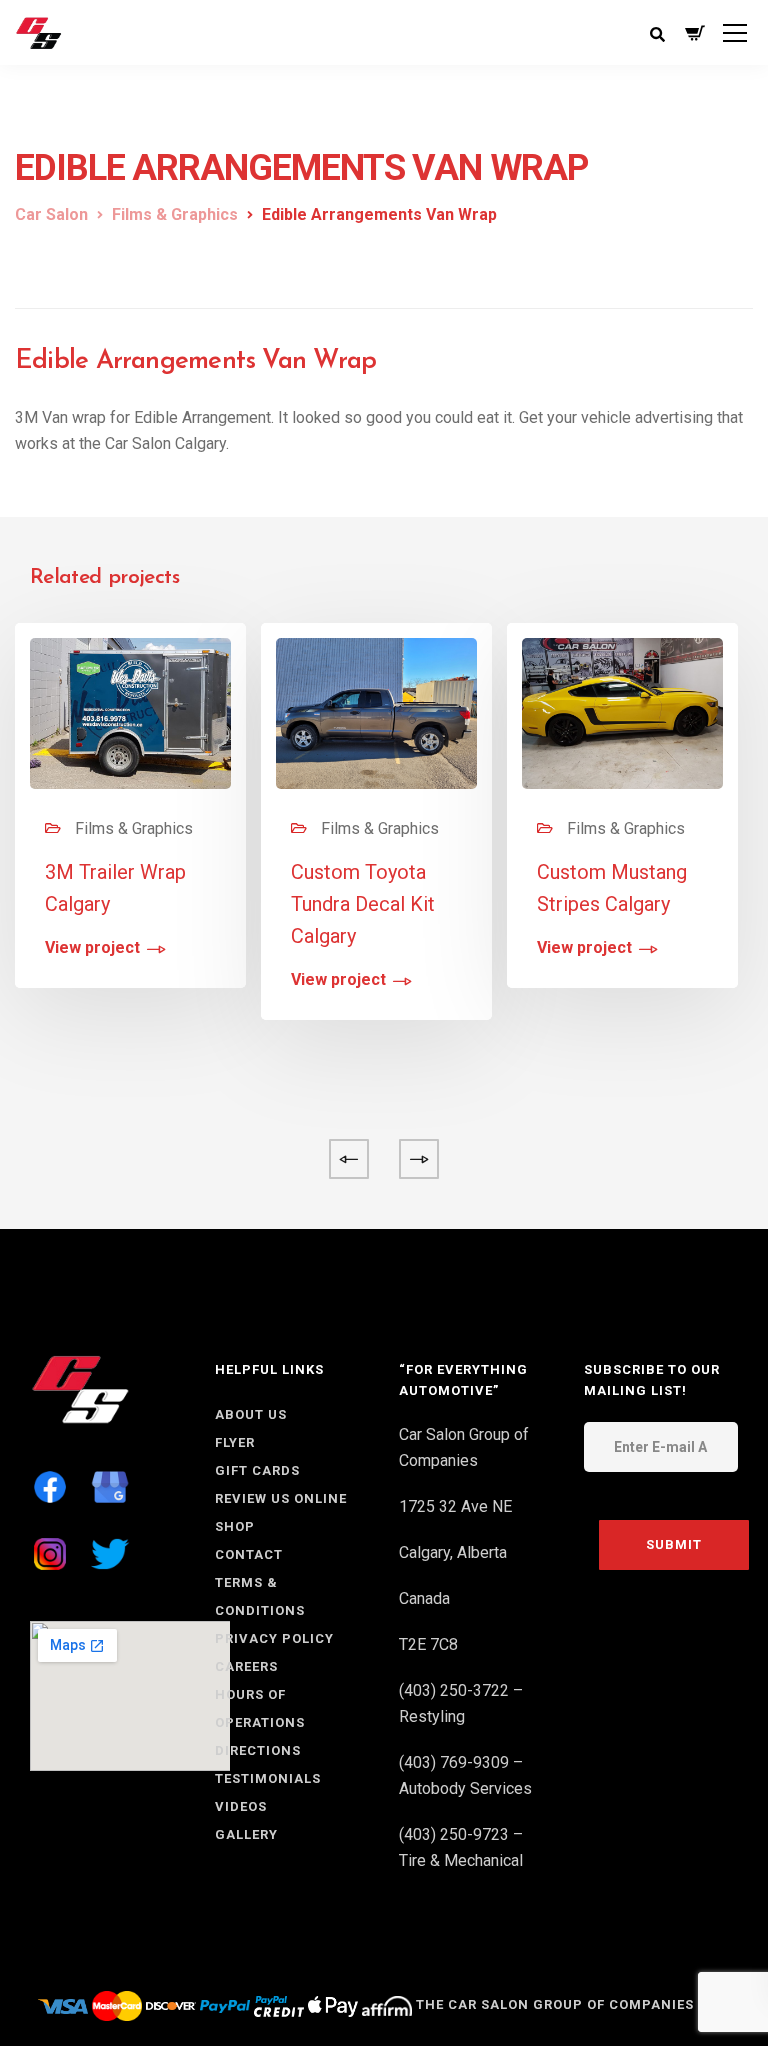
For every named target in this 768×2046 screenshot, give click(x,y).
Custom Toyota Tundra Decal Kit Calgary (363, 904)
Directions (258, 1750)
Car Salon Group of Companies (464, 1447)
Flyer (235, 1442)
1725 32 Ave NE (455, 1506)
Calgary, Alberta (453, 1552)
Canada (424, 1598)
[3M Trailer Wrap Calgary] (130, 711)
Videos (241, 1806)
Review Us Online (281, 1498)
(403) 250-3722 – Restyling (461, 1703)
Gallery (246, 1834)
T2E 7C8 (428, 1644)
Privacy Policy (274, 1638)
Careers (246, 1666)
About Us (251, 1414)
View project (92, 948)
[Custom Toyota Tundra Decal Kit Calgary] (376, 711)
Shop (235, 1526)
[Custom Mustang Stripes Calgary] (622, 711)
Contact (249, 1554)
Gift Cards (257, 1470)
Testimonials (268, 1778)
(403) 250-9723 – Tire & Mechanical (461, 1847)
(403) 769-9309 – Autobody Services (465, 1775)
